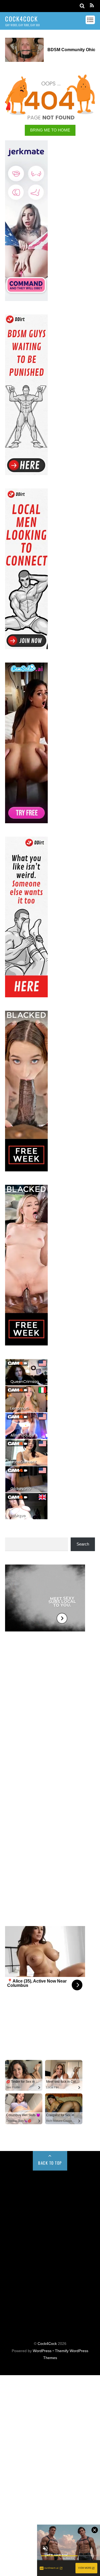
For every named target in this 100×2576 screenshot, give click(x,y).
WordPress (42, 2351)
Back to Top (50, 2163)
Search (83, 1544)
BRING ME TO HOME (50, 130)
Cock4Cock (47, 2344)
